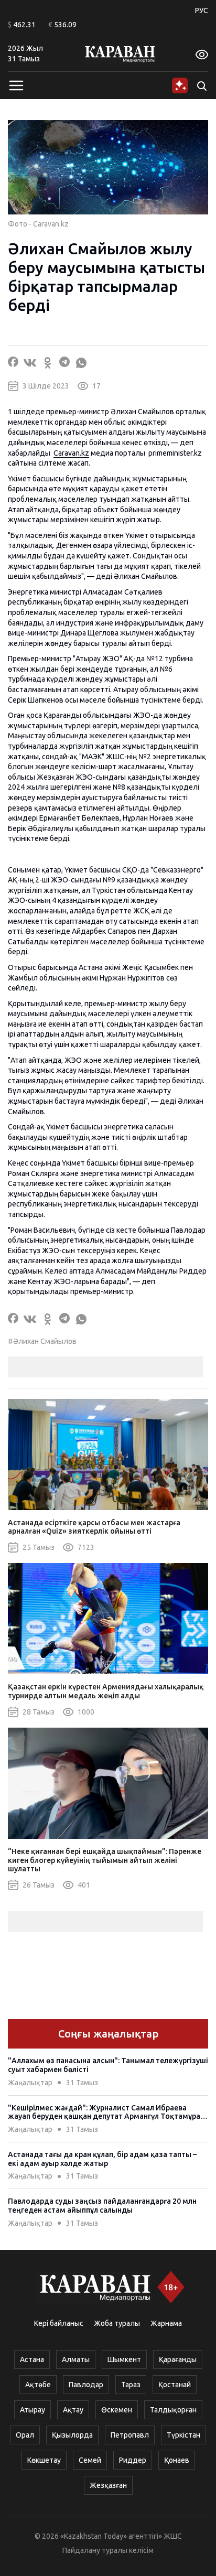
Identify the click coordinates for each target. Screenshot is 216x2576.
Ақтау (73, 2410)
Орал (25, 2435)
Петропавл (130, 2435)
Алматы (76, 2359)
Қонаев (177, 2460)
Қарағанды (178, 2359)
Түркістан (183, 2435)
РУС (202, 10)
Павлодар (86, 2385)
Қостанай (175, 2385)
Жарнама (166, 2323)
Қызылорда (72, 2435)
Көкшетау (44, 2460)
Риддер (133, 2460)
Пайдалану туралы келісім (108, 2550)
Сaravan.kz (71, 453)
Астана (32, 2359)
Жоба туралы (117, 2323)
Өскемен (117, 2410)
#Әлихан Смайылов (42, 1341)
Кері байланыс (59, 2323)
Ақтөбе (38, 2385)
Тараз (131, 2385)
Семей (90, 2460)
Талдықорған (173, 2410)
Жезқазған (108, 2485)
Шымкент (124, 2359)
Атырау (33, 2410)
